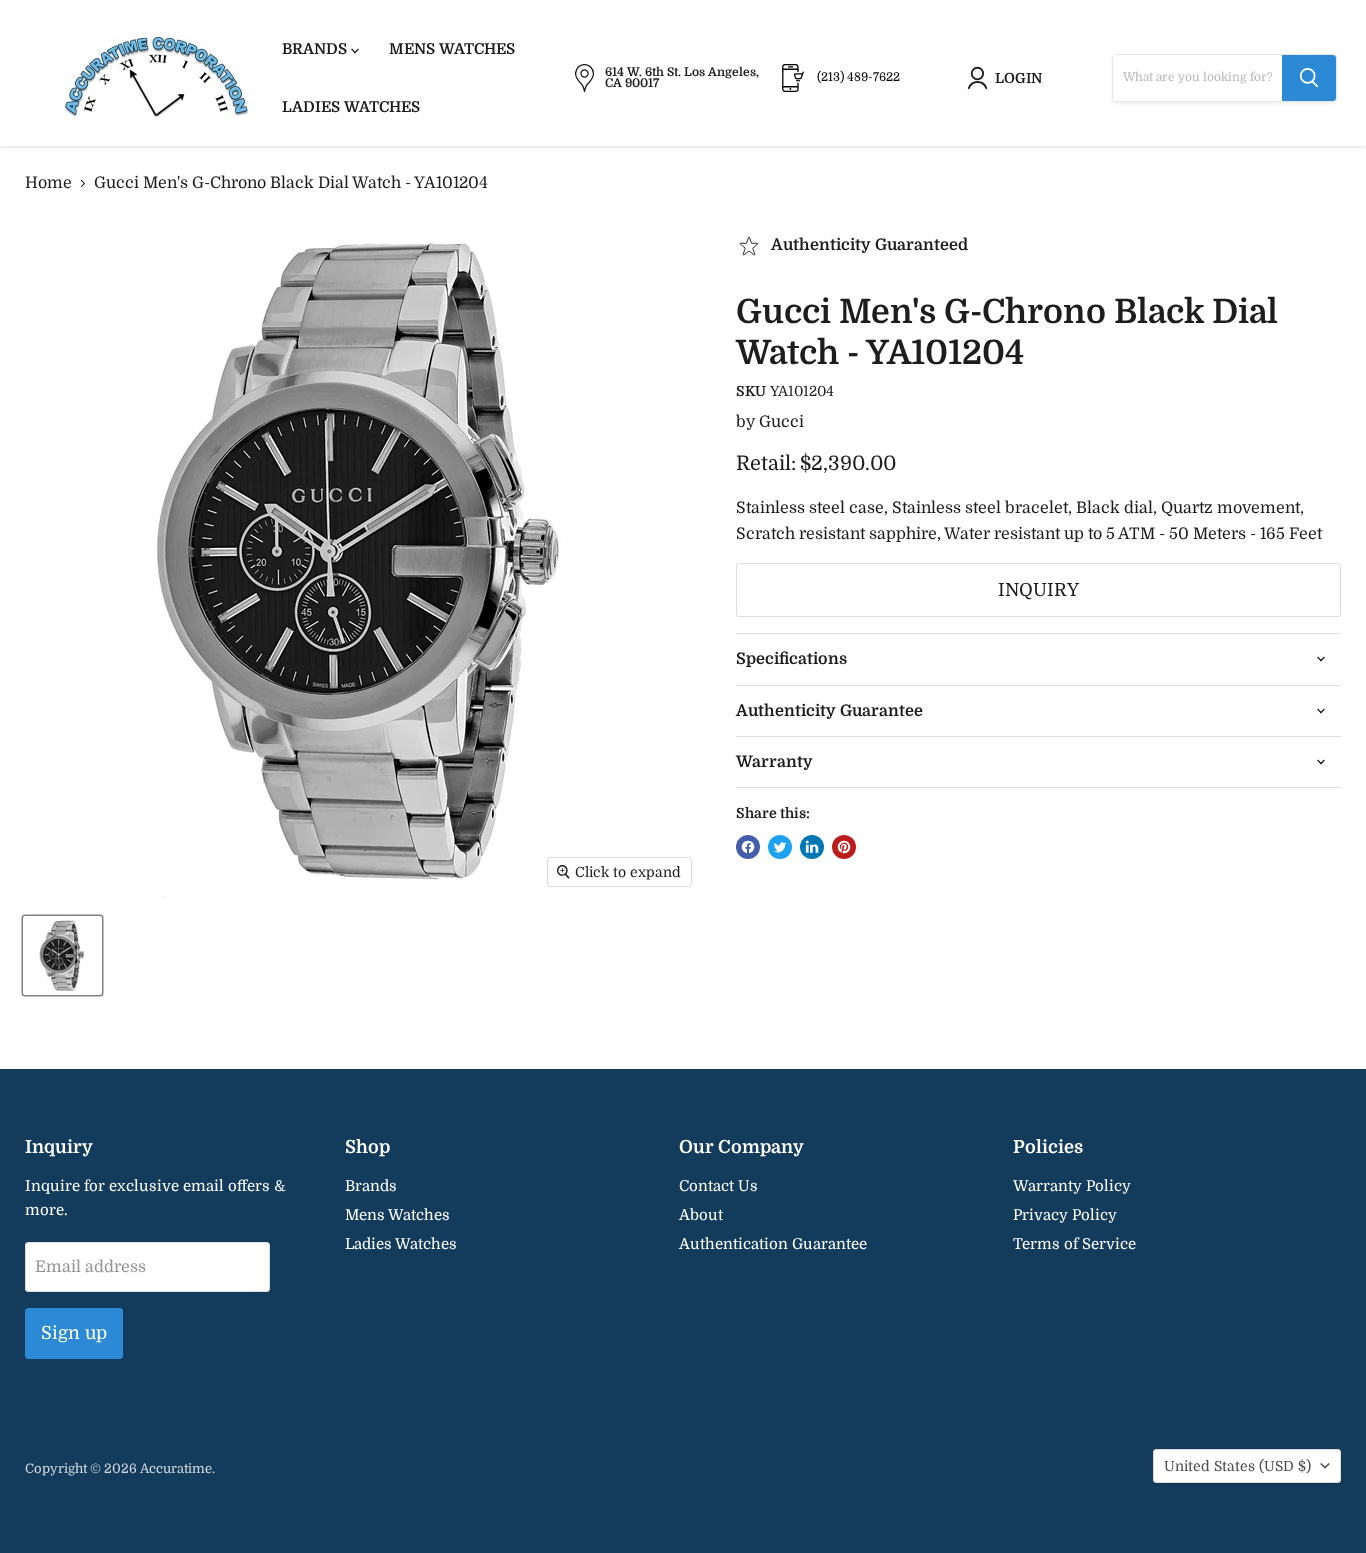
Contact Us (718, 1186)
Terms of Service (1074, 1244)
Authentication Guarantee (773, 1244)
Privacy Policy (1065, 1215)
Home (48, 183)
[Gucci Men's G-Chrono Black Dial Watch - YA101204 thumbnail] (62, 955)
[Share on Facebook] (748, 847)
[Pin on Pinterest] (844, 847)
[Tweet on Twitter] (780, 847)
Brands (316, 49)
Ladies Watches (351, 107)
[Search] (1309, 78)
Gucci (781, 422)
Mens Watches (452, 49)
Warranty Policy (1072, 1186)
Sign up (74, 1333)
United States (1237, 1466)
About (701, 1215)
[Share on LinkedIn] (812, 847)
